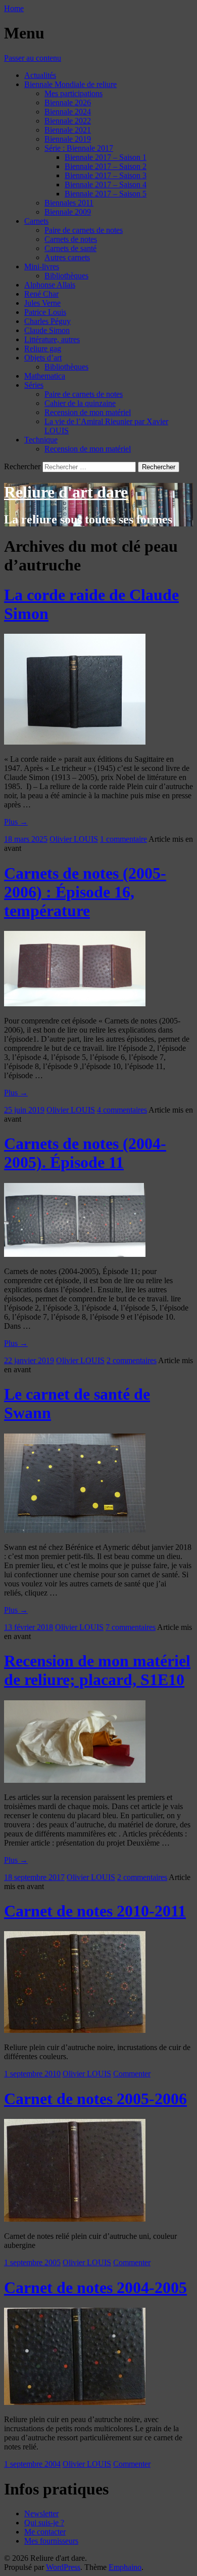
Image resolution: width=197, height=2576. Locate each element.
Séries (34, 385)
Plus (16, 822)
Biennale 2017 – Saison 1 (106, 157)
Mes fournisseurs (51, 2541)
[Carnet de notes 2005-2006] (75, 2219)
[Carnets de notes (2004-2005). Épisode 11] (75, 1254)
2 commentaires (132, 1360)
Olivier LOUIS (74, 839)
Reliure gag (43, 349)
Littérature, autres (52, 339)
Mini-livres (42, 267)
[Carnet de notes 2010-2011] (75, 2030)
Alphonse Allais (50, 285)
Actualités (40, 75)
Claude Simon (47, 330)
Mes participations (73, 93)
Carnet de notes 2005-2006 (95, 2099)
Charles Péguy (47, 321)
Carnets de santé (70, 248)
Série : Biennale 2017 (79, 148)
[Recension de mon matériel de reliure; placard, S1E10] (75, 1780)
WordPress (63, 2567)
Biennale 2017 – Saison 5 (106, 194)
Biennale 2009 (68, 212)
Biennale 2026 (68, 103)
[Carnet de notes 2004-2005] (75, 2402)
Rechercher (22, 466)
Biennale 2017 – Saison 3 (106, 175)
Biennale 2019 (68, 139)
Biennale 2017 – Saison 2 (106, 166)
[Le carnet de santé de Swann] (75, 1530)
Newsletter (41, 2513)
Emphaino (125, 2567)
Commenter (132, 2074)
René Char (41, 294)
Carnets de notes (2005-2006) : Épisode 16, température (85, 892)
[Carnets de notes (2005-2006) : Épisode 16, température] (75, 1004)
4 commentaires (122, 1110)
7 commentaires (131, 1627)
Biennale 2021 (68, 130)
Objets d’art (43, 358)
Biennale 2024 (68, 112)
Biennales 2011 (69, 203)
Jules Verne (42, 303)
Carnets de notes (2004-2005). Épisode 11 (85, 1153)
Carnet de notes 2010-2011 (95, 1911)
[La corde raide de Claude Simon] (75, 742)
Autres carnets (67, 257)
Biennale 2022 (68, 121)
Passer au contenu (33, 58)
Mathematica (45, 376)
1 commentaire (124, 839)
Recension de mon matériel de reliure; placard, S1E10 (97, 1670)
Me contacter (45, 2532)
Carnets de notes (71, 239)
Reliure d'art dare (66, 492)
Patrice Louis (45, 312)
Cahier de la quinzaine (80, 403)
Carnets (36, 221)
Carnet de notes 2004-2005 (95, 2287)
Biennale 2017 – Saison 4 (106, 185)
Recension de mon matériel (88, 412)
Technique (41, 440)
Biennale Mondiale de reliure (70, 84)
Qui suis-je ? (44, 2523)
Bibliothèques (66, 276)
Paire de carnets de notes (84, 230)
